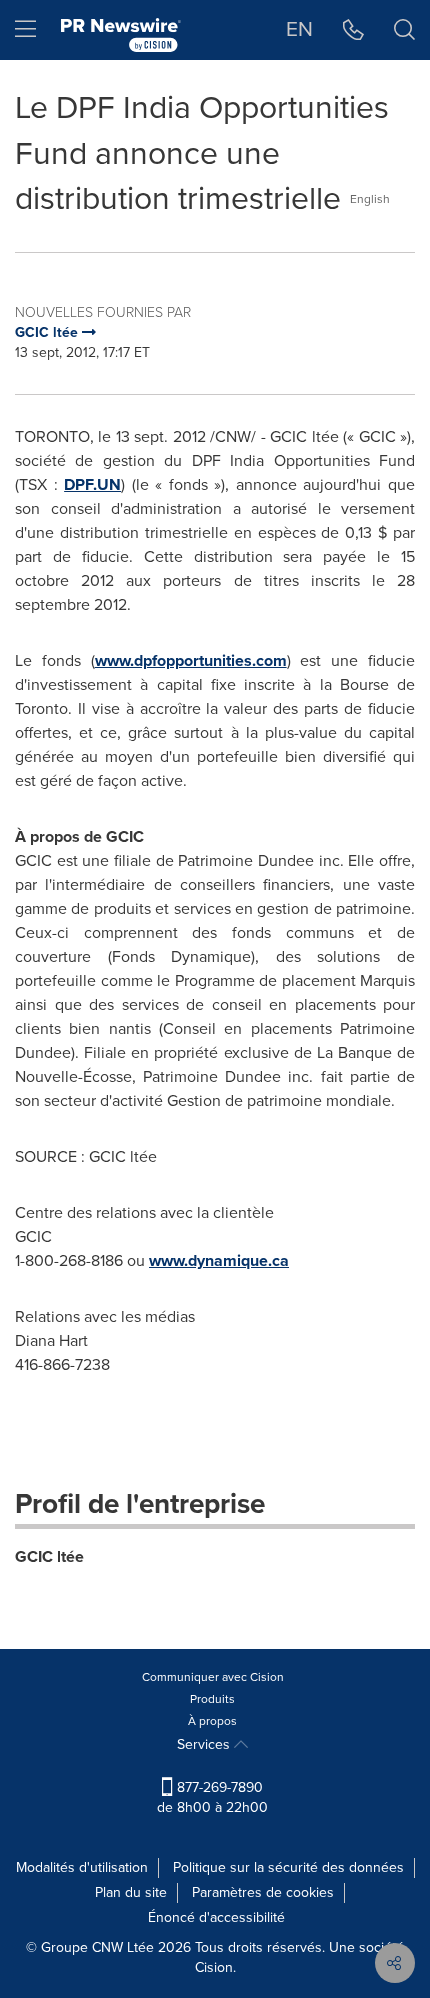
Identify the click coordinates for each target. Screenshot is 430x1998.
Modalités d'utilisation (82, 1867)
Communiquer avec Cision (213, 1677)
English (370, 199)
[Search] (404, 30)
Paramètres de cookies (263, 1892)
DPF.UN (92, 484)
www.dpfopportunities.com (191, 660)
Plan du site (131, 1892)
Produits (212, 1699)
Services (205, 1744)
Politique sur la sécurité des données (288, 1867)
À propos (212, 1721)
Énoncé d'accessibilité (216, 1917)
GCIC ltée (49, 1556)
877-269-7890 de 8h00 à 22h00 (212, 1797)
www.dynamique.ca (219, 1260)
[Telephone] (353, 30)
